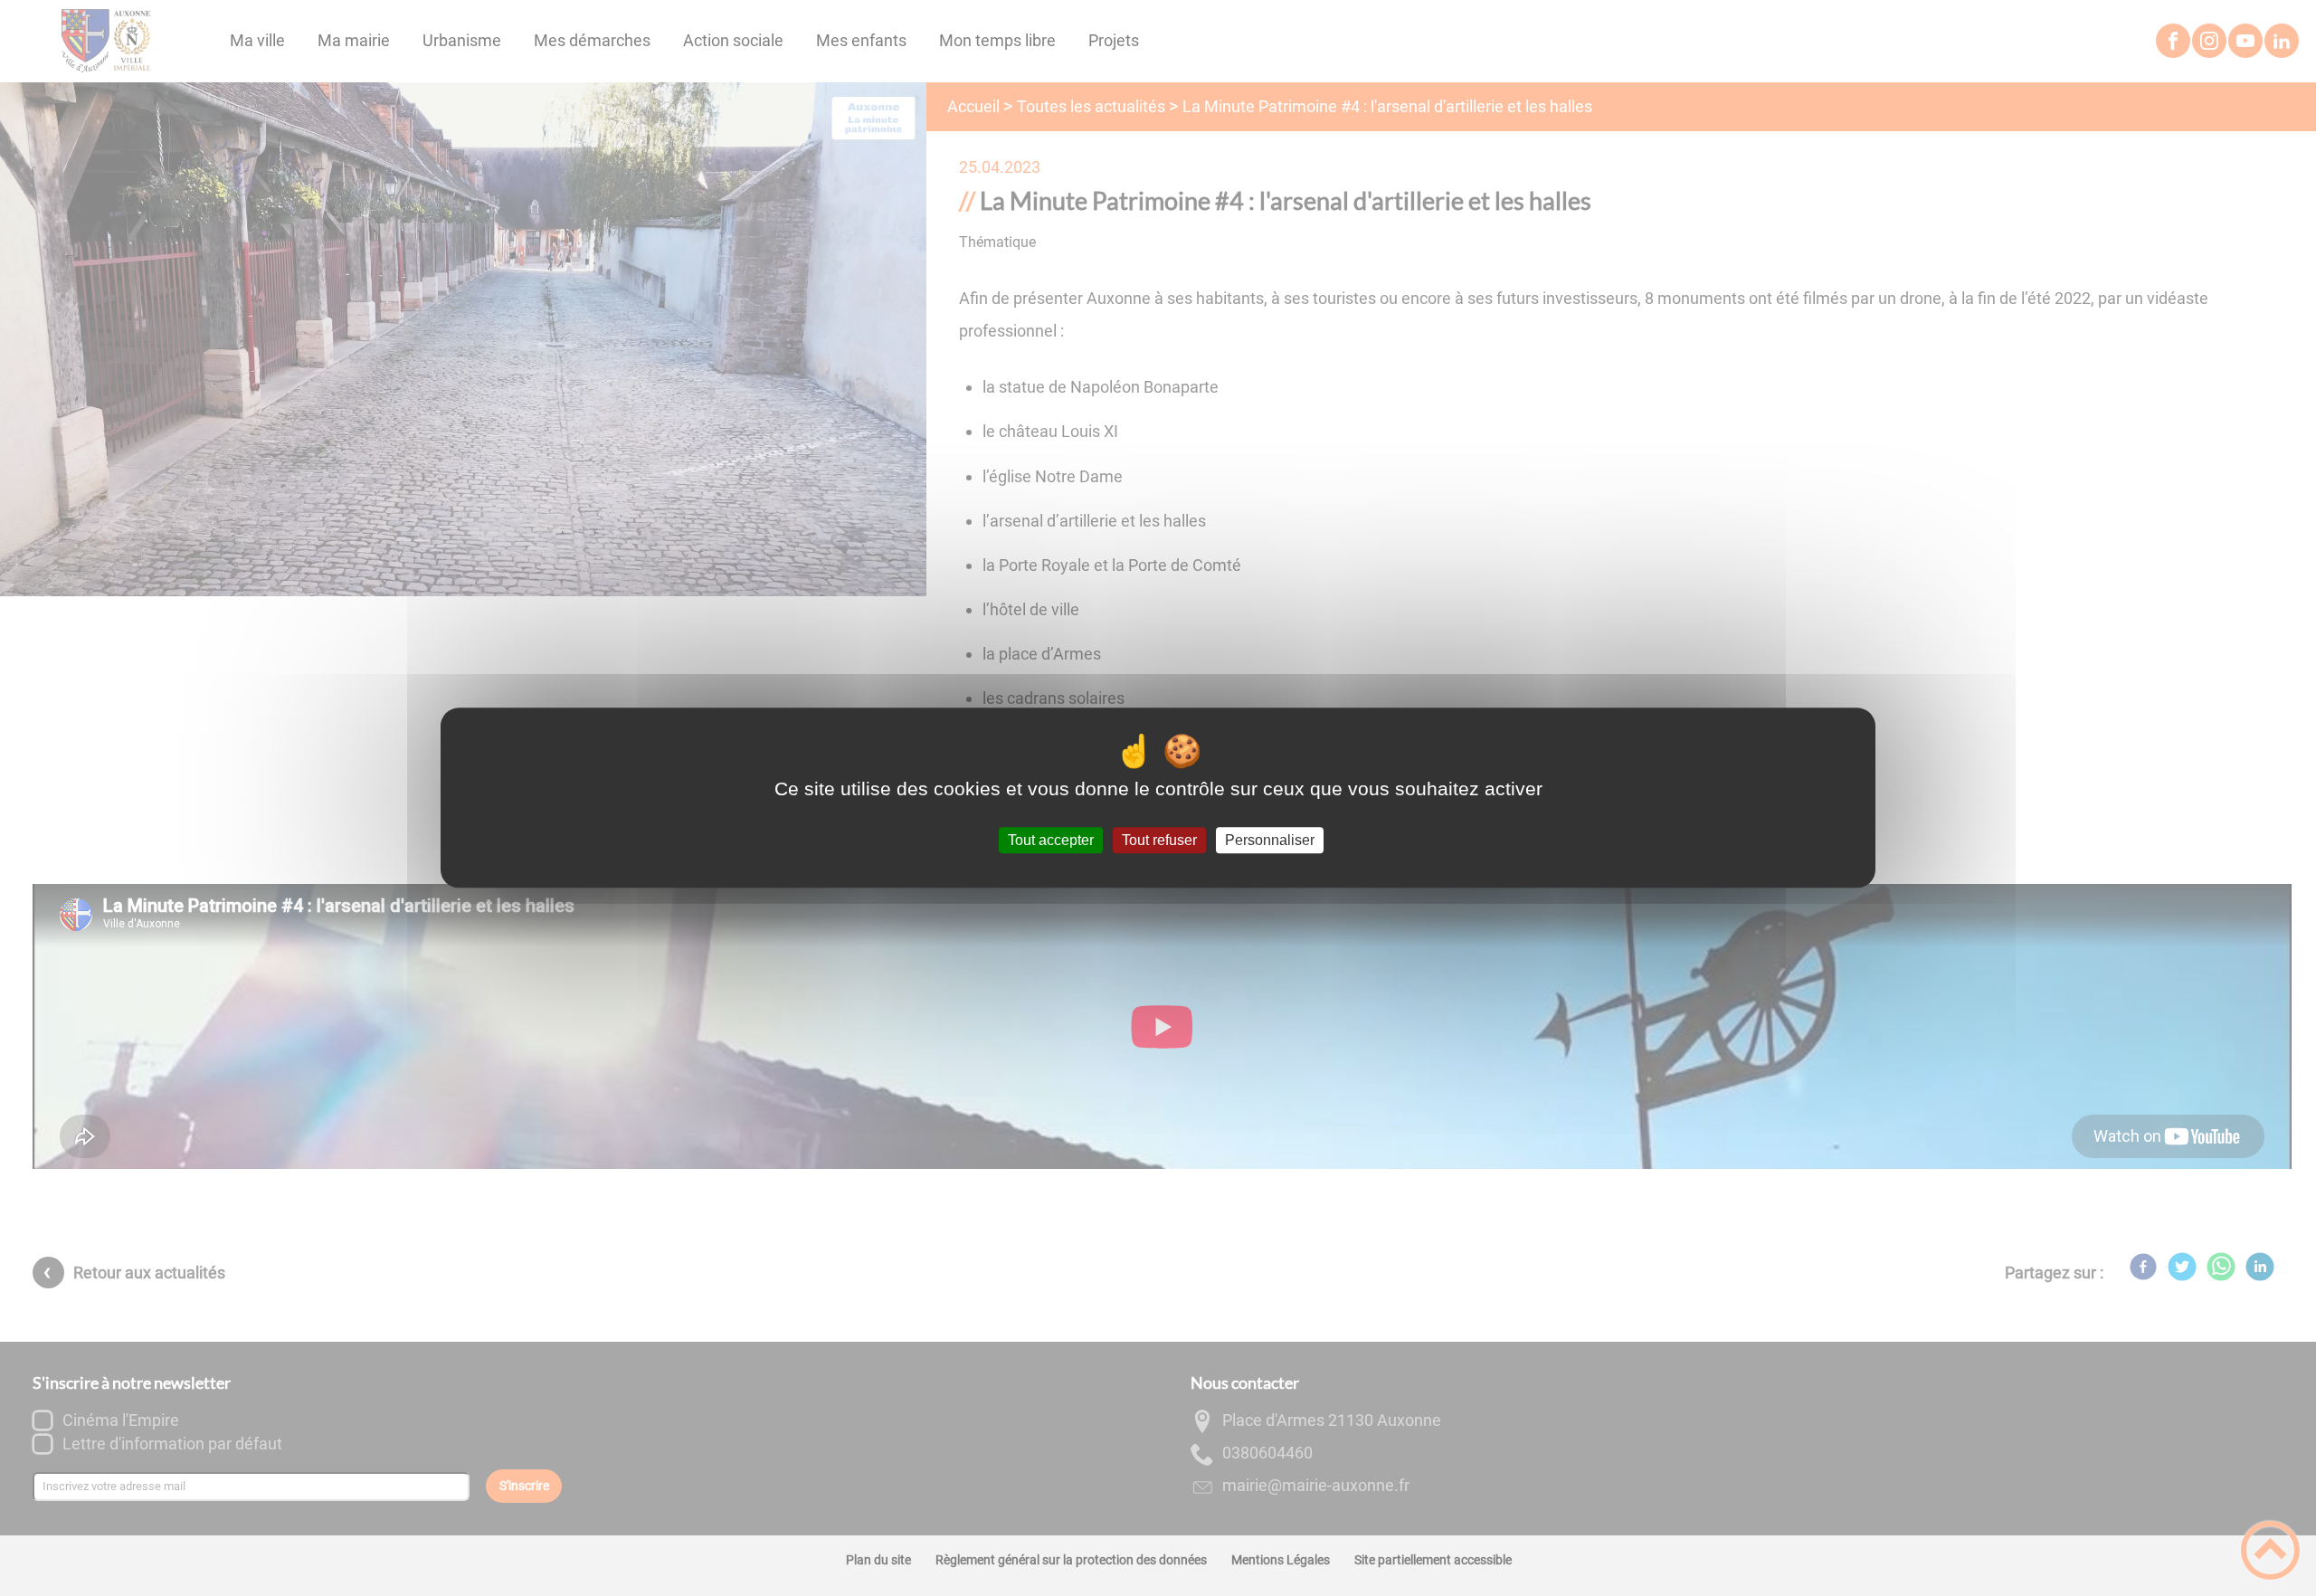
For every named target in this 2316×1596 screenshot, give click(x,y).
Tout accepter (1051, 840)
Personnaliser (1270, 840)
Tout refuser (1159, 840)
